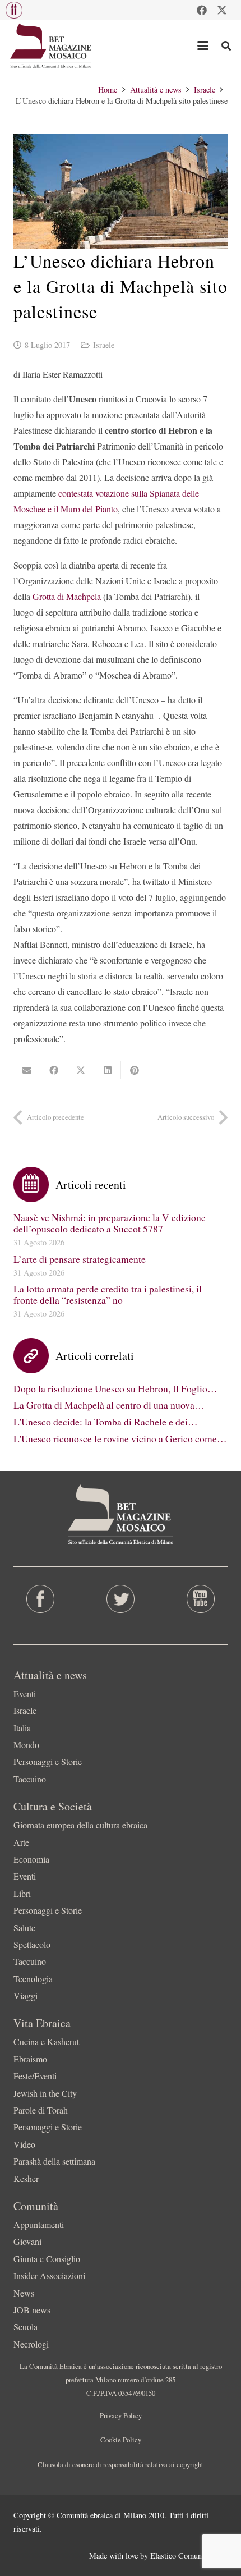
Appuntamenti (39, 2224)
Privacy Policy (121, 2415)
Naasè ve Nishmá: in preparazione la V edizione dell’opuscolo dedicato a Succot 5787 (110, 1223)
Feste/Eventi (35, 2076)
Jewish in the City (45, 2093)
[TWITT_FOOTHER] (120, 1599)
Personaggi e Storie (48, 1761)
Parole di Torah (41, 2110)
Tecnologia (33, 1979)
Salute (24, 1928)
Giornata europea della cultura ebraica (80, 1825)
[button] (14, 10)
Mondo (26, 1745)
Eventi (25, 1693)
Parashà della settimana (54, 2161)
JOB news (32, 2310)
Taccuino (30, 1779)
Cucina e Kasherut (46, 2041)
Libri (22, 1893)
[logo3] (51, 45)
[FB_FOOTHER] (40, 1599)
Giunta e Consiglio (47, 2259)
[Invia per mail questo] (27, 1070)
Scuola (26, 2327)
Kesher (26, 2178)
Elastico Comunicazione (189, 2556)
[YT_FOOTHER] (201, 1599)
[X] (222, 10)
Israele (104, 345)
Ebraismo (30, 2059)
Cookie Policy (121, 2440)
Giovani (27, 2241)
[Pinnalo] (135, 1070)
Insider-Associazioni (49, 2275)
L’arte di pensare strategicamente (80, 1259)
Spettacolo (32, 1944)
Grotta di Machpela (67, 596)
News (24, 2293)
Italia (22, 1728)
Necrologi (31, 2344)
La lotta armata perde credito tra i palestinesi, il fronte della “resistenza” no (108, 1294)
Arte (21, 1842)
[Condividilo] (54, 1070)
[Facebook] (202, 10)
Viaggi (26, 1995)
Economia (31, 1859)
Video (24, 2144)
